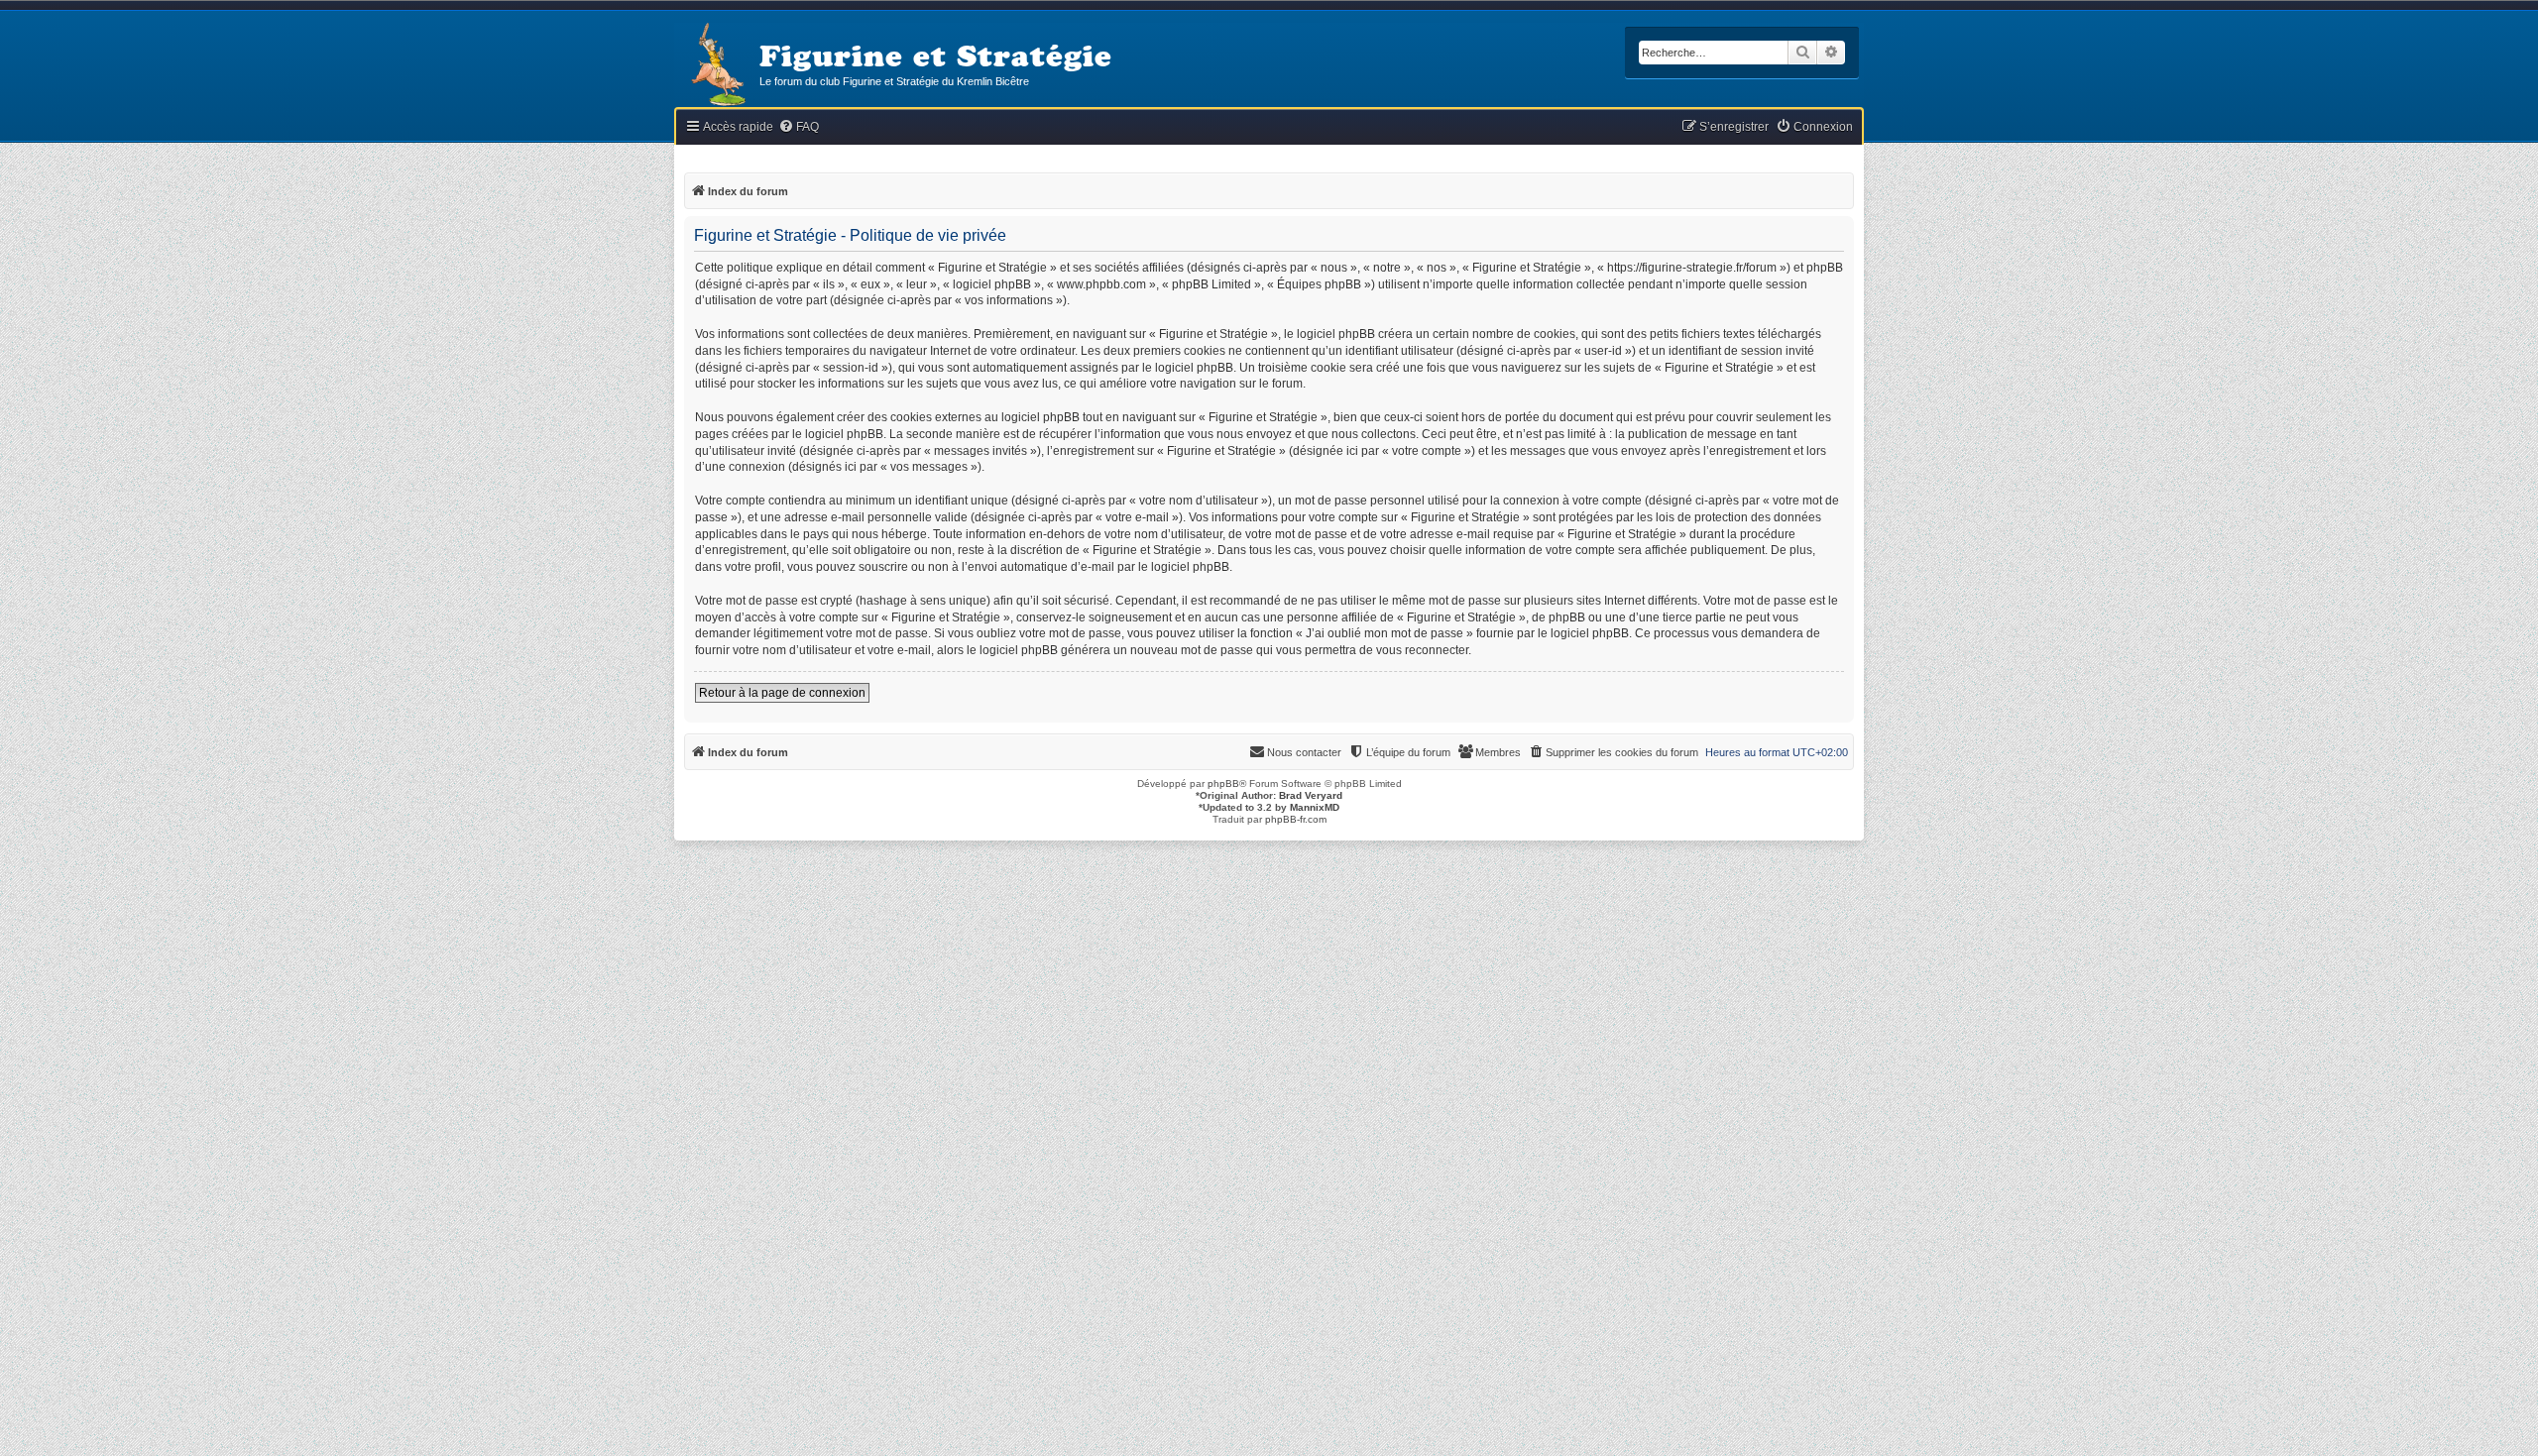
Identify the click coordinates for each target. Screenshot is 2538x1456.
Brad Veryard (1311, 795)
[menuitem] (799, 127)
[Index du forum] (717, 66)
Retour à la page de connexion (782, 693)
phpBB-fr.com (1296, 819)
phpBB (1223, 784)
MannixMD (1315, 807)
